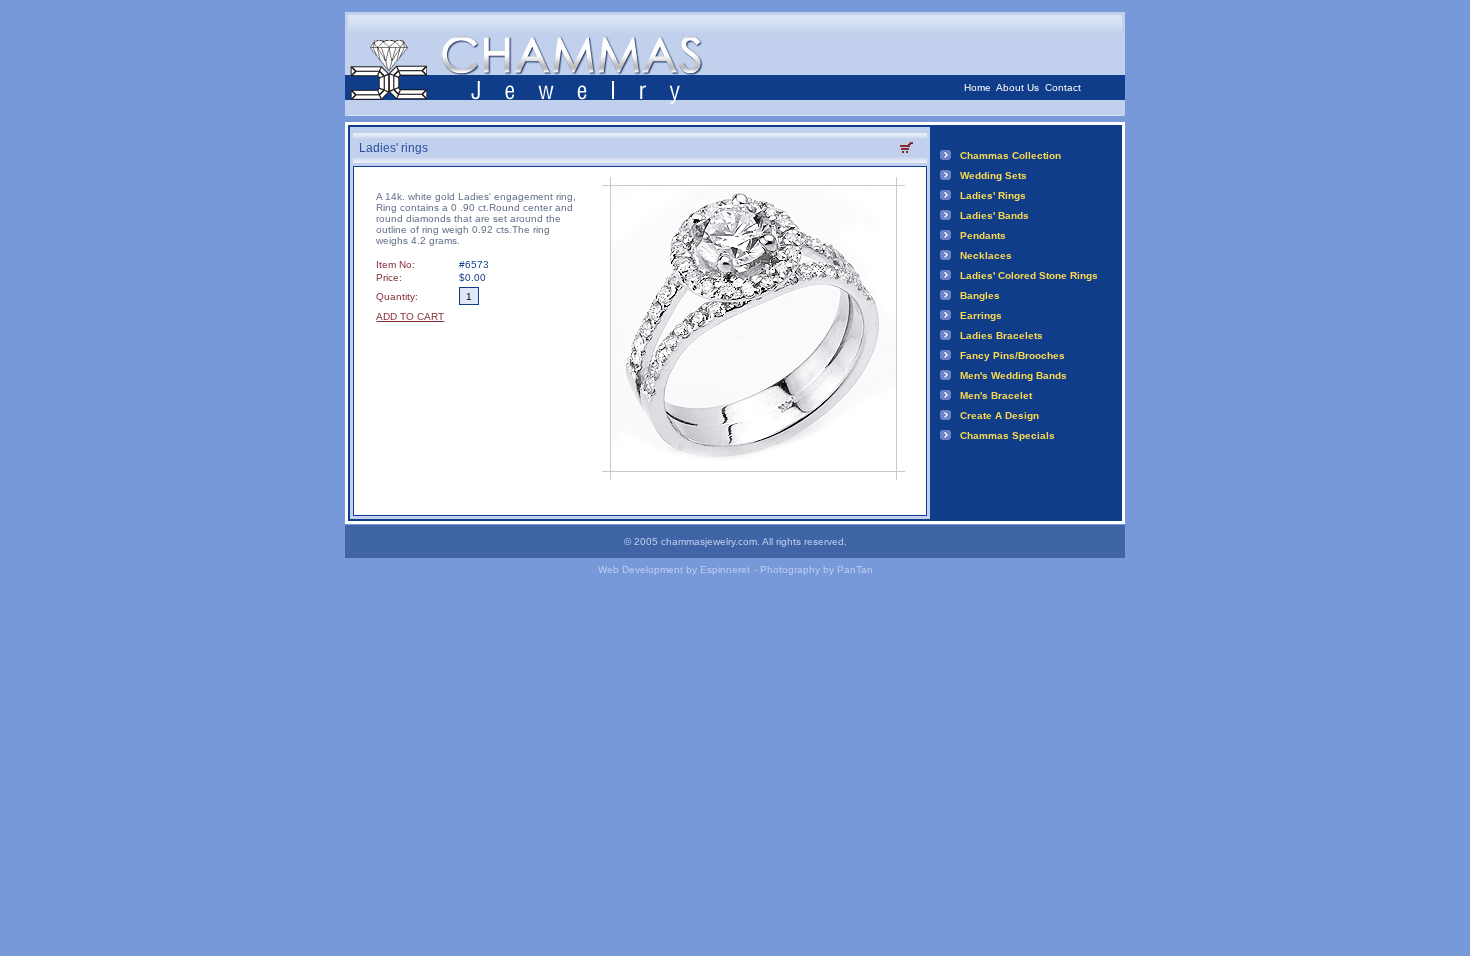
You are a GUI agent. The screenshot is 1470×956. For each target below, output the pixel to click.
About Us (1017, 87)
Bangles (980, 295)
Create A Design (999, 415)
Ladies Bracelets (1001, 335)
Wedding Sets (993, 175)
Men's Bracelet (996, 395)
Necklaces (986, 255)
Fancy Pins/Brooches (1012, 355)
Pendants (983, 235)
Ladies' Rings (993, 195)
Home (977, 87)
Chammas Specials (1007, 435)
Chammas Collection (1010, 155)
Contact (1063, 87)
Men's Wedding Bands (1013, 375)
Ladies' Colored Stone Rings (1029, 275)
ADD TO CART (410, 316)
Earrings (981, 315)
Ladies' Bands (994, 215)
